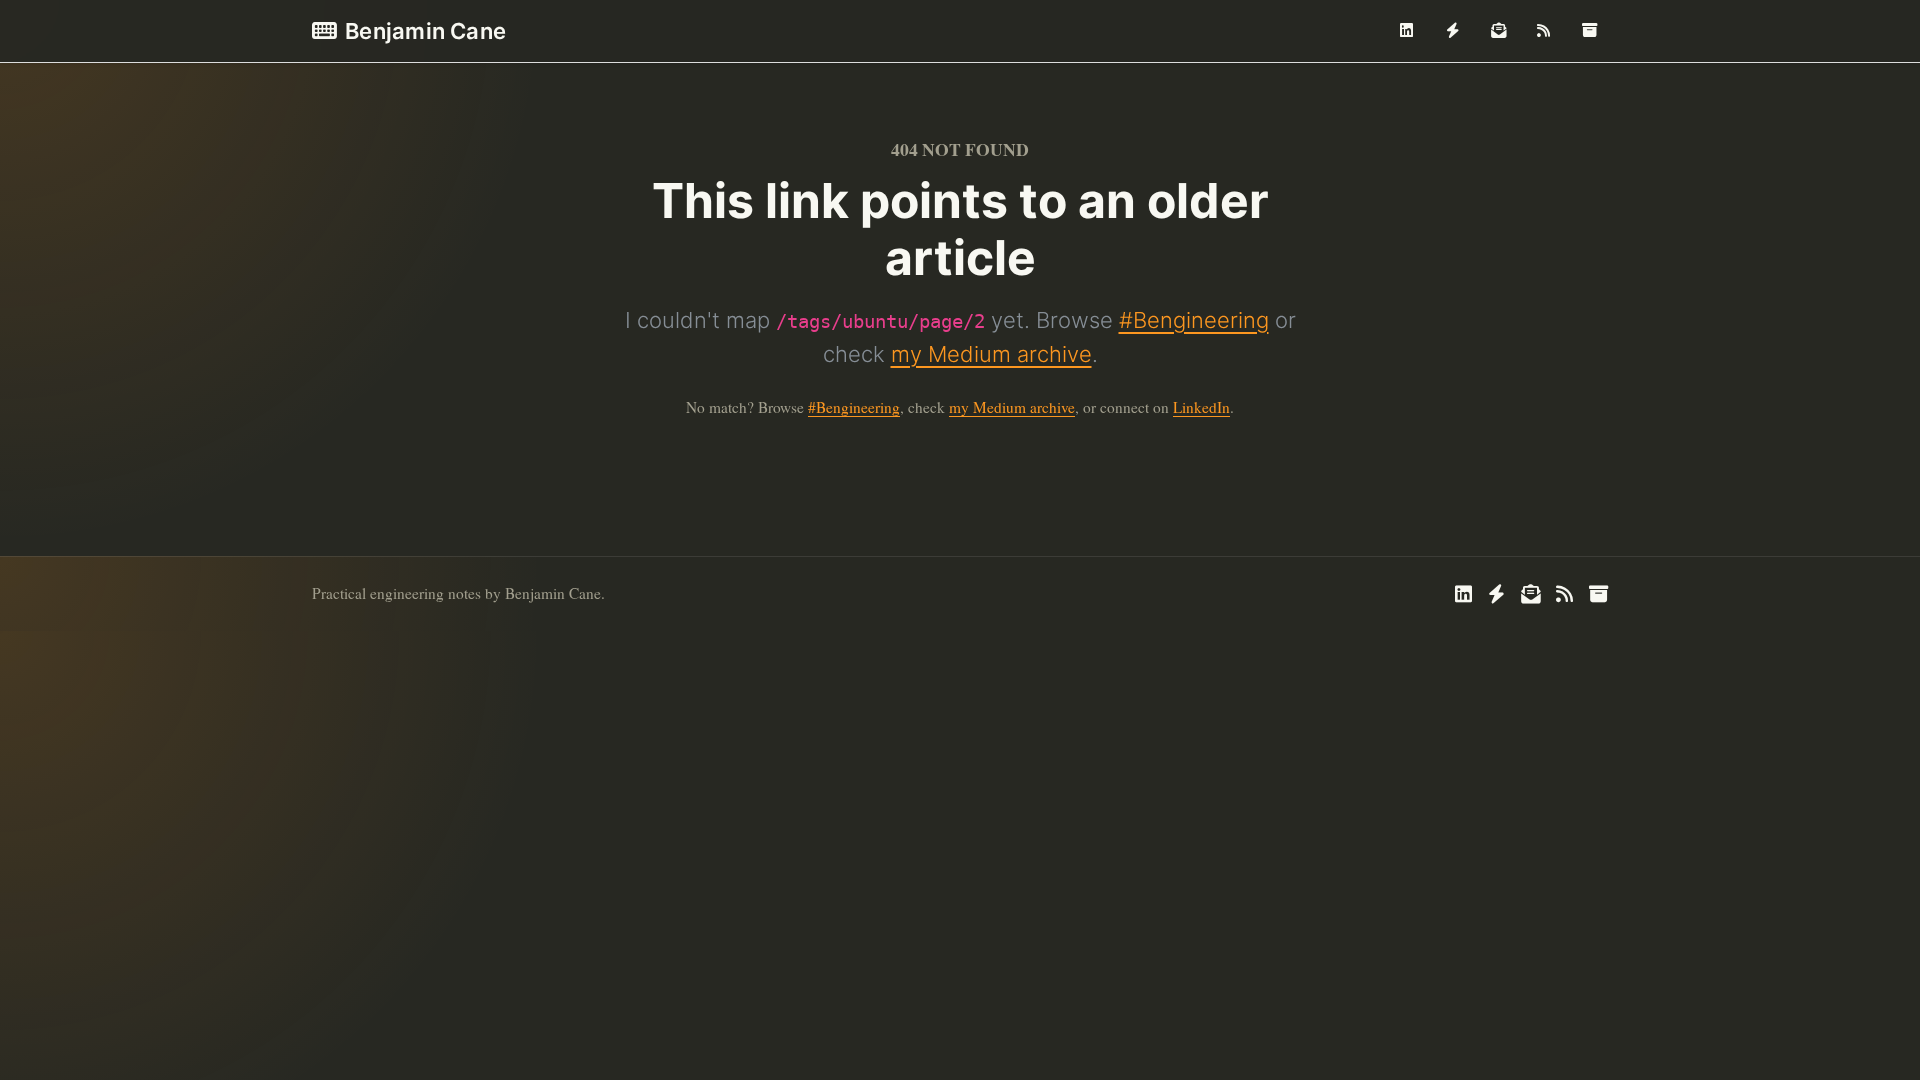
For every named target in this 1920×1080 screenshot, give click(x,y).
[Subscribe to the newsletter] (1498, 31)
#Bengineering (1194, 320)
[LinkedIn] (1407, 31)
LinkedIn (1201, 407)
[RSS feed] (1544, 31)
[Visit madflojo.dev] (1453, 31)
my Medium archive (991, 354)
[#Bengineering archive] (1589, 31)
